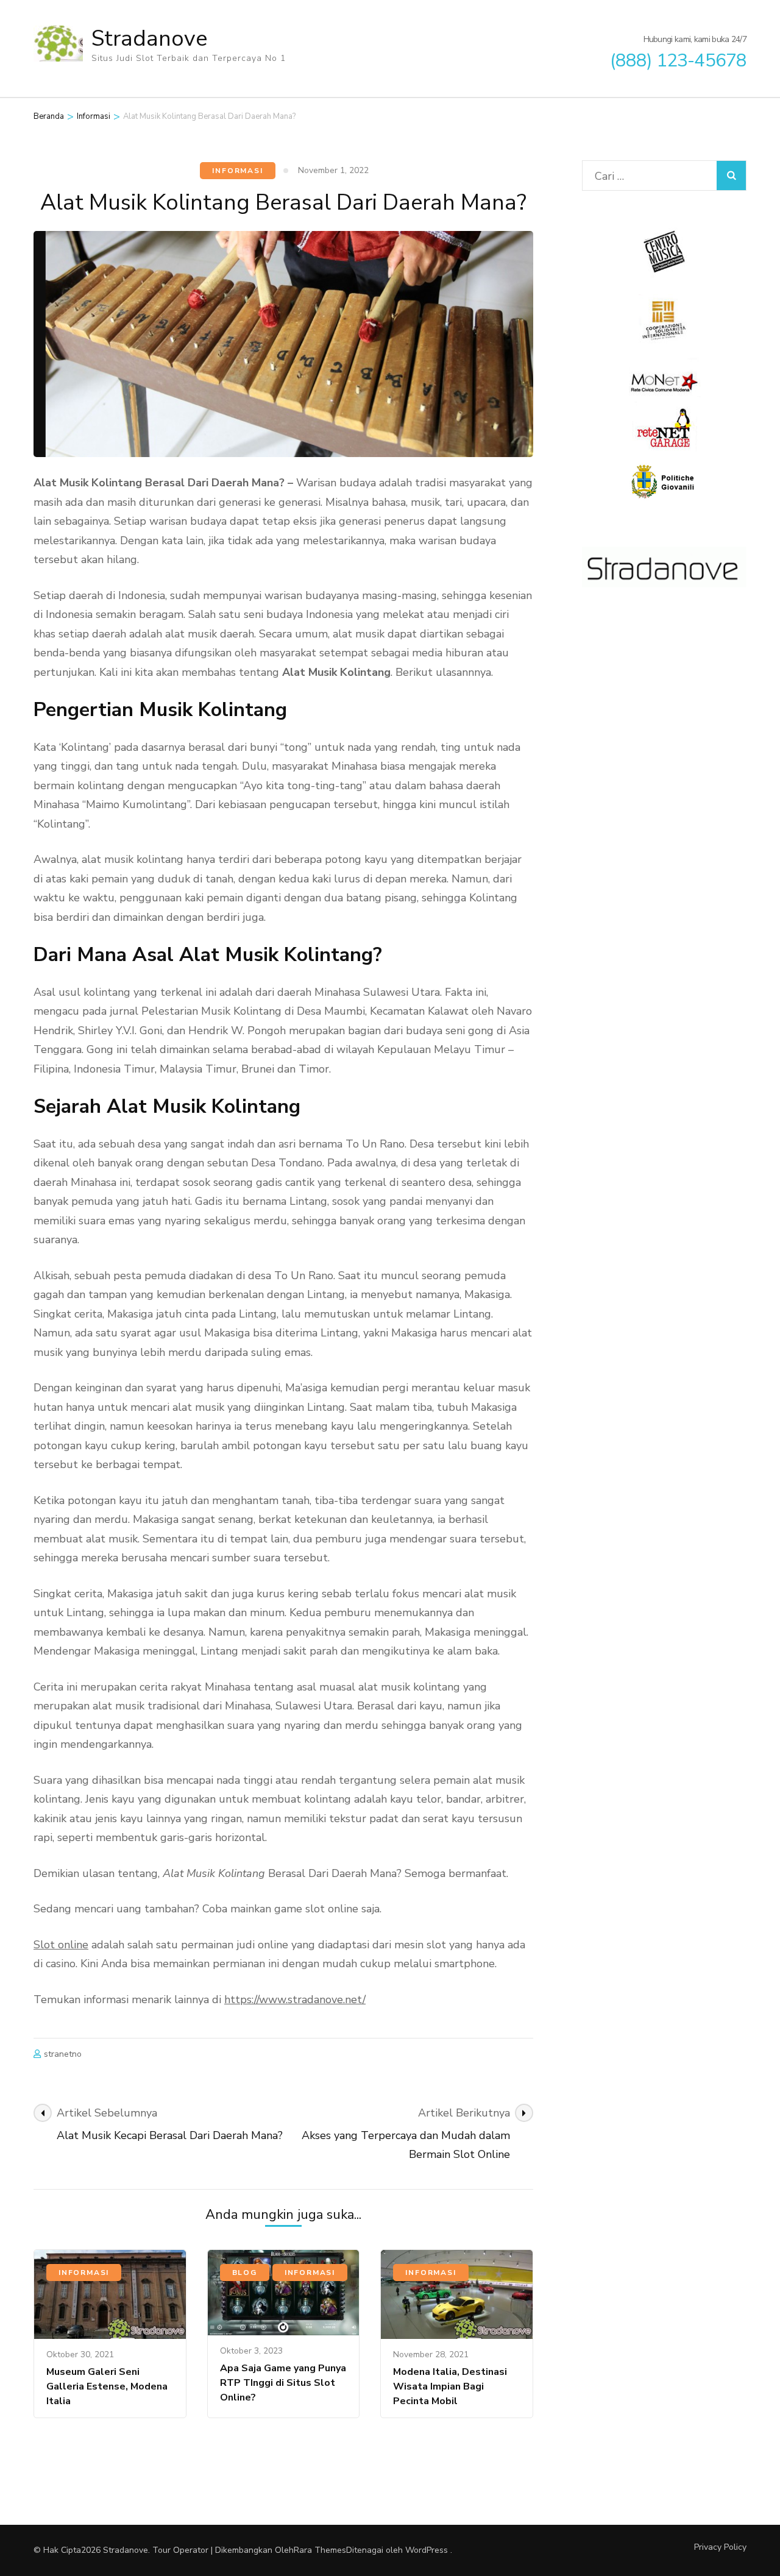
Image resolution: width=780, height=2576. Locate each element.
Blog (245, 2273)
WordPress (427, 2550)
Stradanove (149, 39)
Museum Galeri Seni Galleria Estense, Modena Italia (107, 2386)
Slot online (61, 1945)
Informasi (237, 171)
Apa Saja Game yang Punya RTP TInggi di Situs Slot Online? (283, 2383)
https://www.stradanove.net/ (295, 1999)
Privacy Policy (720, 2547)
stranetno (63, 2054)
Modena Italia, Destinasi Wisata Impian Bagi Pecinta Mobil (450, 2386)
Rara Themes (320, 2550)
